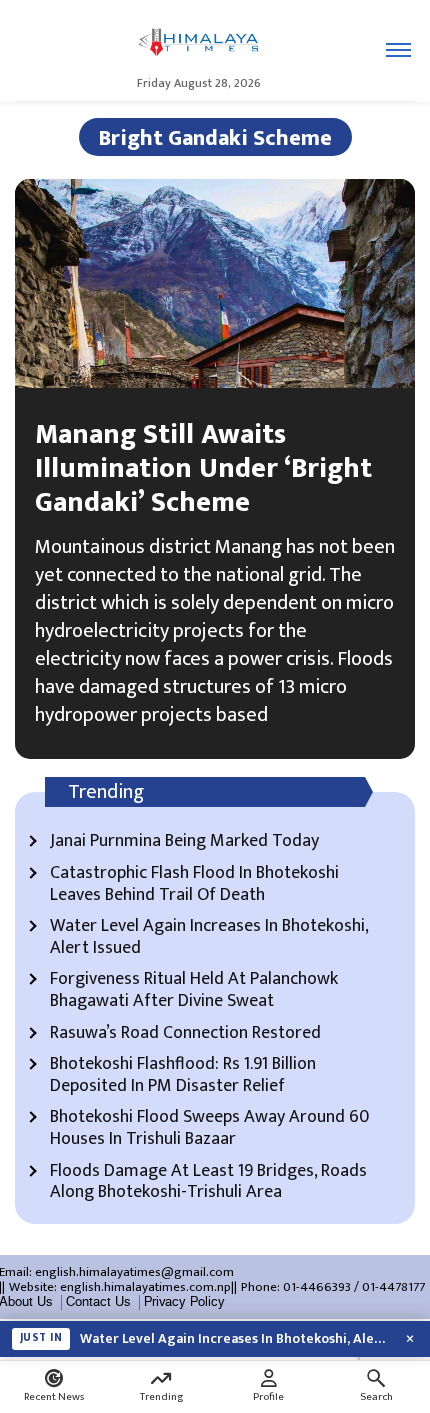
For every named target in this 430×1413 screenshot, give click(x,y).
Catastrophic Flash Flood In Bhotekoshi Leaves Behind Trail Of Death (194, 884)
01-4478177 (393, 1287)
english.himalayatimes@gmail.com (134, 1272)
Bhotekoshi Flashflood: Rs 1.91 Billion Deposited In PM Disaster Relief (183, 1075)
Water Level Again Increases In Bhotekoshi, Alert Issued (209, 937)
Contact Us (98, 1302)
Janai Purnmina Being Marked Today (184, 842)
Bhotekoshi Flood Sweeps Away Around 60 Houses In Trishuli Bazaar (209, 1128)
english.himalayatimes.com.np (145, 1287)
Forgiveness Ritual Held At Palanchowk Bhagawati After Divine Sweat (194, 990)
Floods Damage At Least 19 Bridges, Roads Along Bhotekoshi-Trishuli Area (208, 1182)
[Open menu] (398, 50)
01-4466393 (317, 1287)
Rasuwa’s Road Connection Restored (185, 1034)
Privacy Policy (184, 1302)
